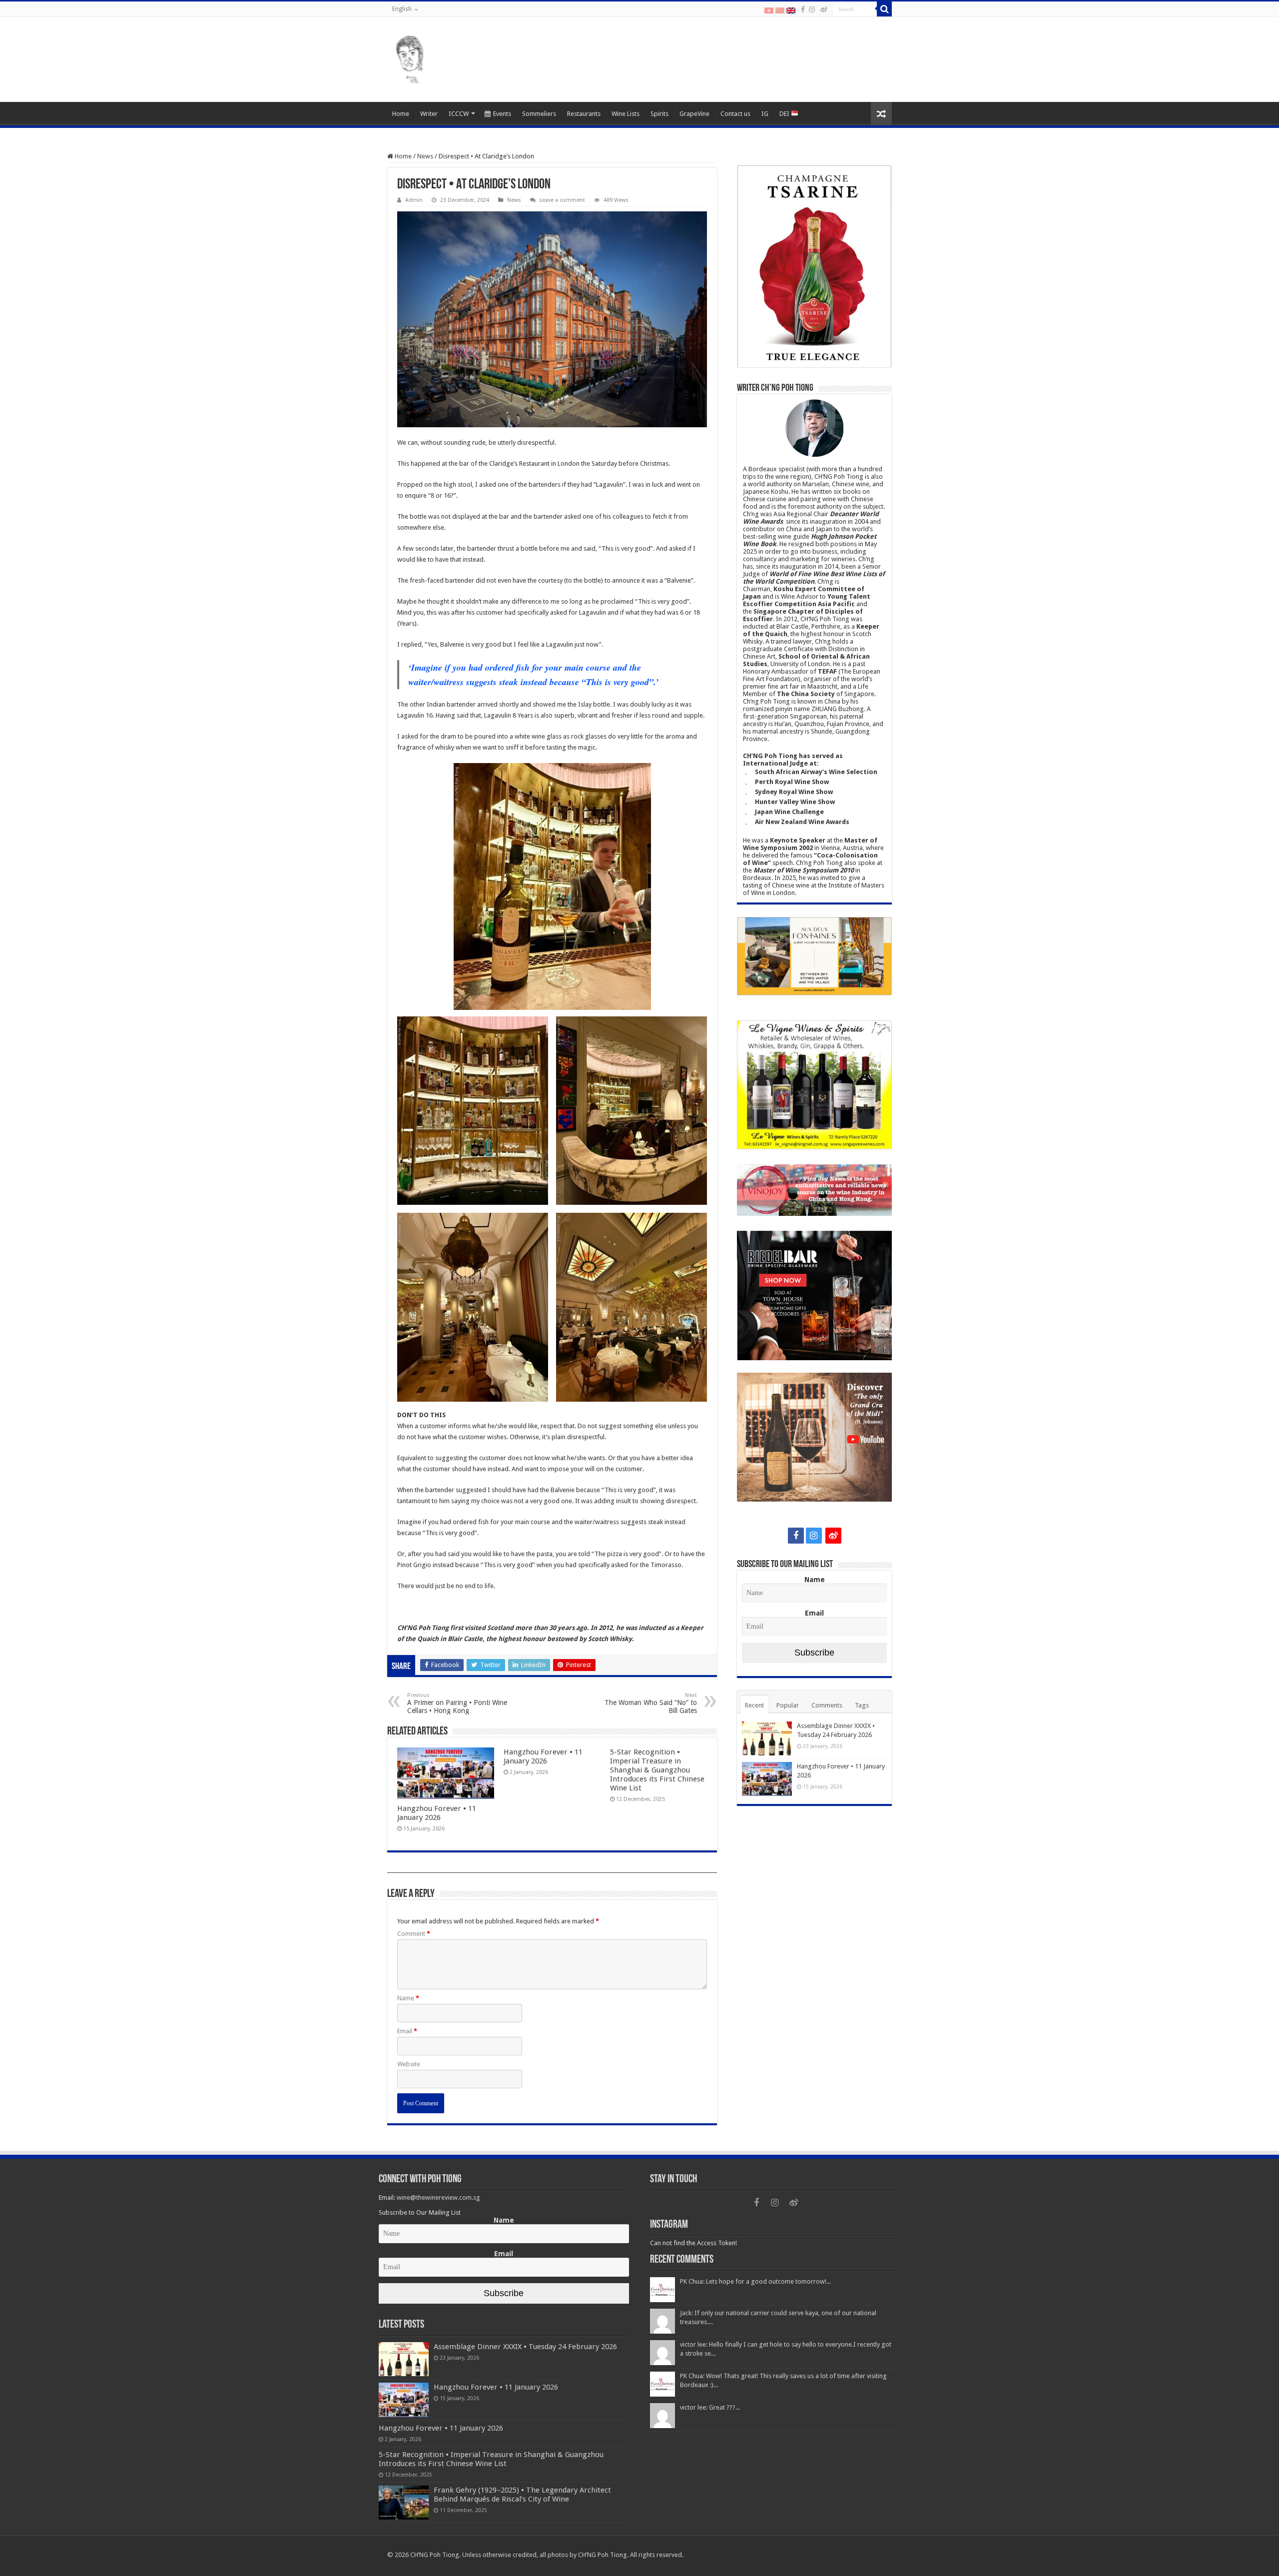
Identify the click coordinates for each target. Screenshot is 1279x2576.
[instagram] (812, 9)
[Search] (884, 9)
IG (765, 114)
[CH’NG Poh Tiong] (410, 57)
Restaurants (584, 114)
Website (409, 2064)
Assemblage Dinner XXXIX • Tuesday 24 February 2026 (525, 2347)
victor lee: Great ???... (710, 2407)
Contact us (735, 114)
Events (502, 114)
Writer (429, 114)
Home (401, 114)
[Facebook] (803, 9)
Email (407, 2031)
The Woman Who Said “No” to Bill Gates (651, 1703)
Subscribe (814, 1653)
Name (408, 1998)
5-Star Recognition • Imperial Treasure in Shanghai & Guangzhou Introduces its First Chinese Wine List (657, 1770)
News (425, 156)
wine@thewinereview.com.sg (438, 2197)
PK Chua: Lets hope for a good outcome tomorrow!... (755, 2281)
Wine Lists (626, 114)
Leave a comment (562, 200)
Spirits (659, 114)
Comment (414, 1934)
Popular (788, 1705)
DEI (785, 114)
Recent (754, 1705)
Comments (827, 1705)
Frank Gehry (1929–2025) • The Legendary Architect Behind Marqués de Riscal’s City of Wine (522, 2495)
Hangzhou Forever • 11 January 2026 (437, 1813)
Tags (862, 1705)
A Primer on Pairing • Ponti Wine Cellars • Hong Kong (457, 1703)
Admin (414, 200)
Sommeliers (539, 114)
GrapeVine (694, 114)
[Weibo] (824, 9)
